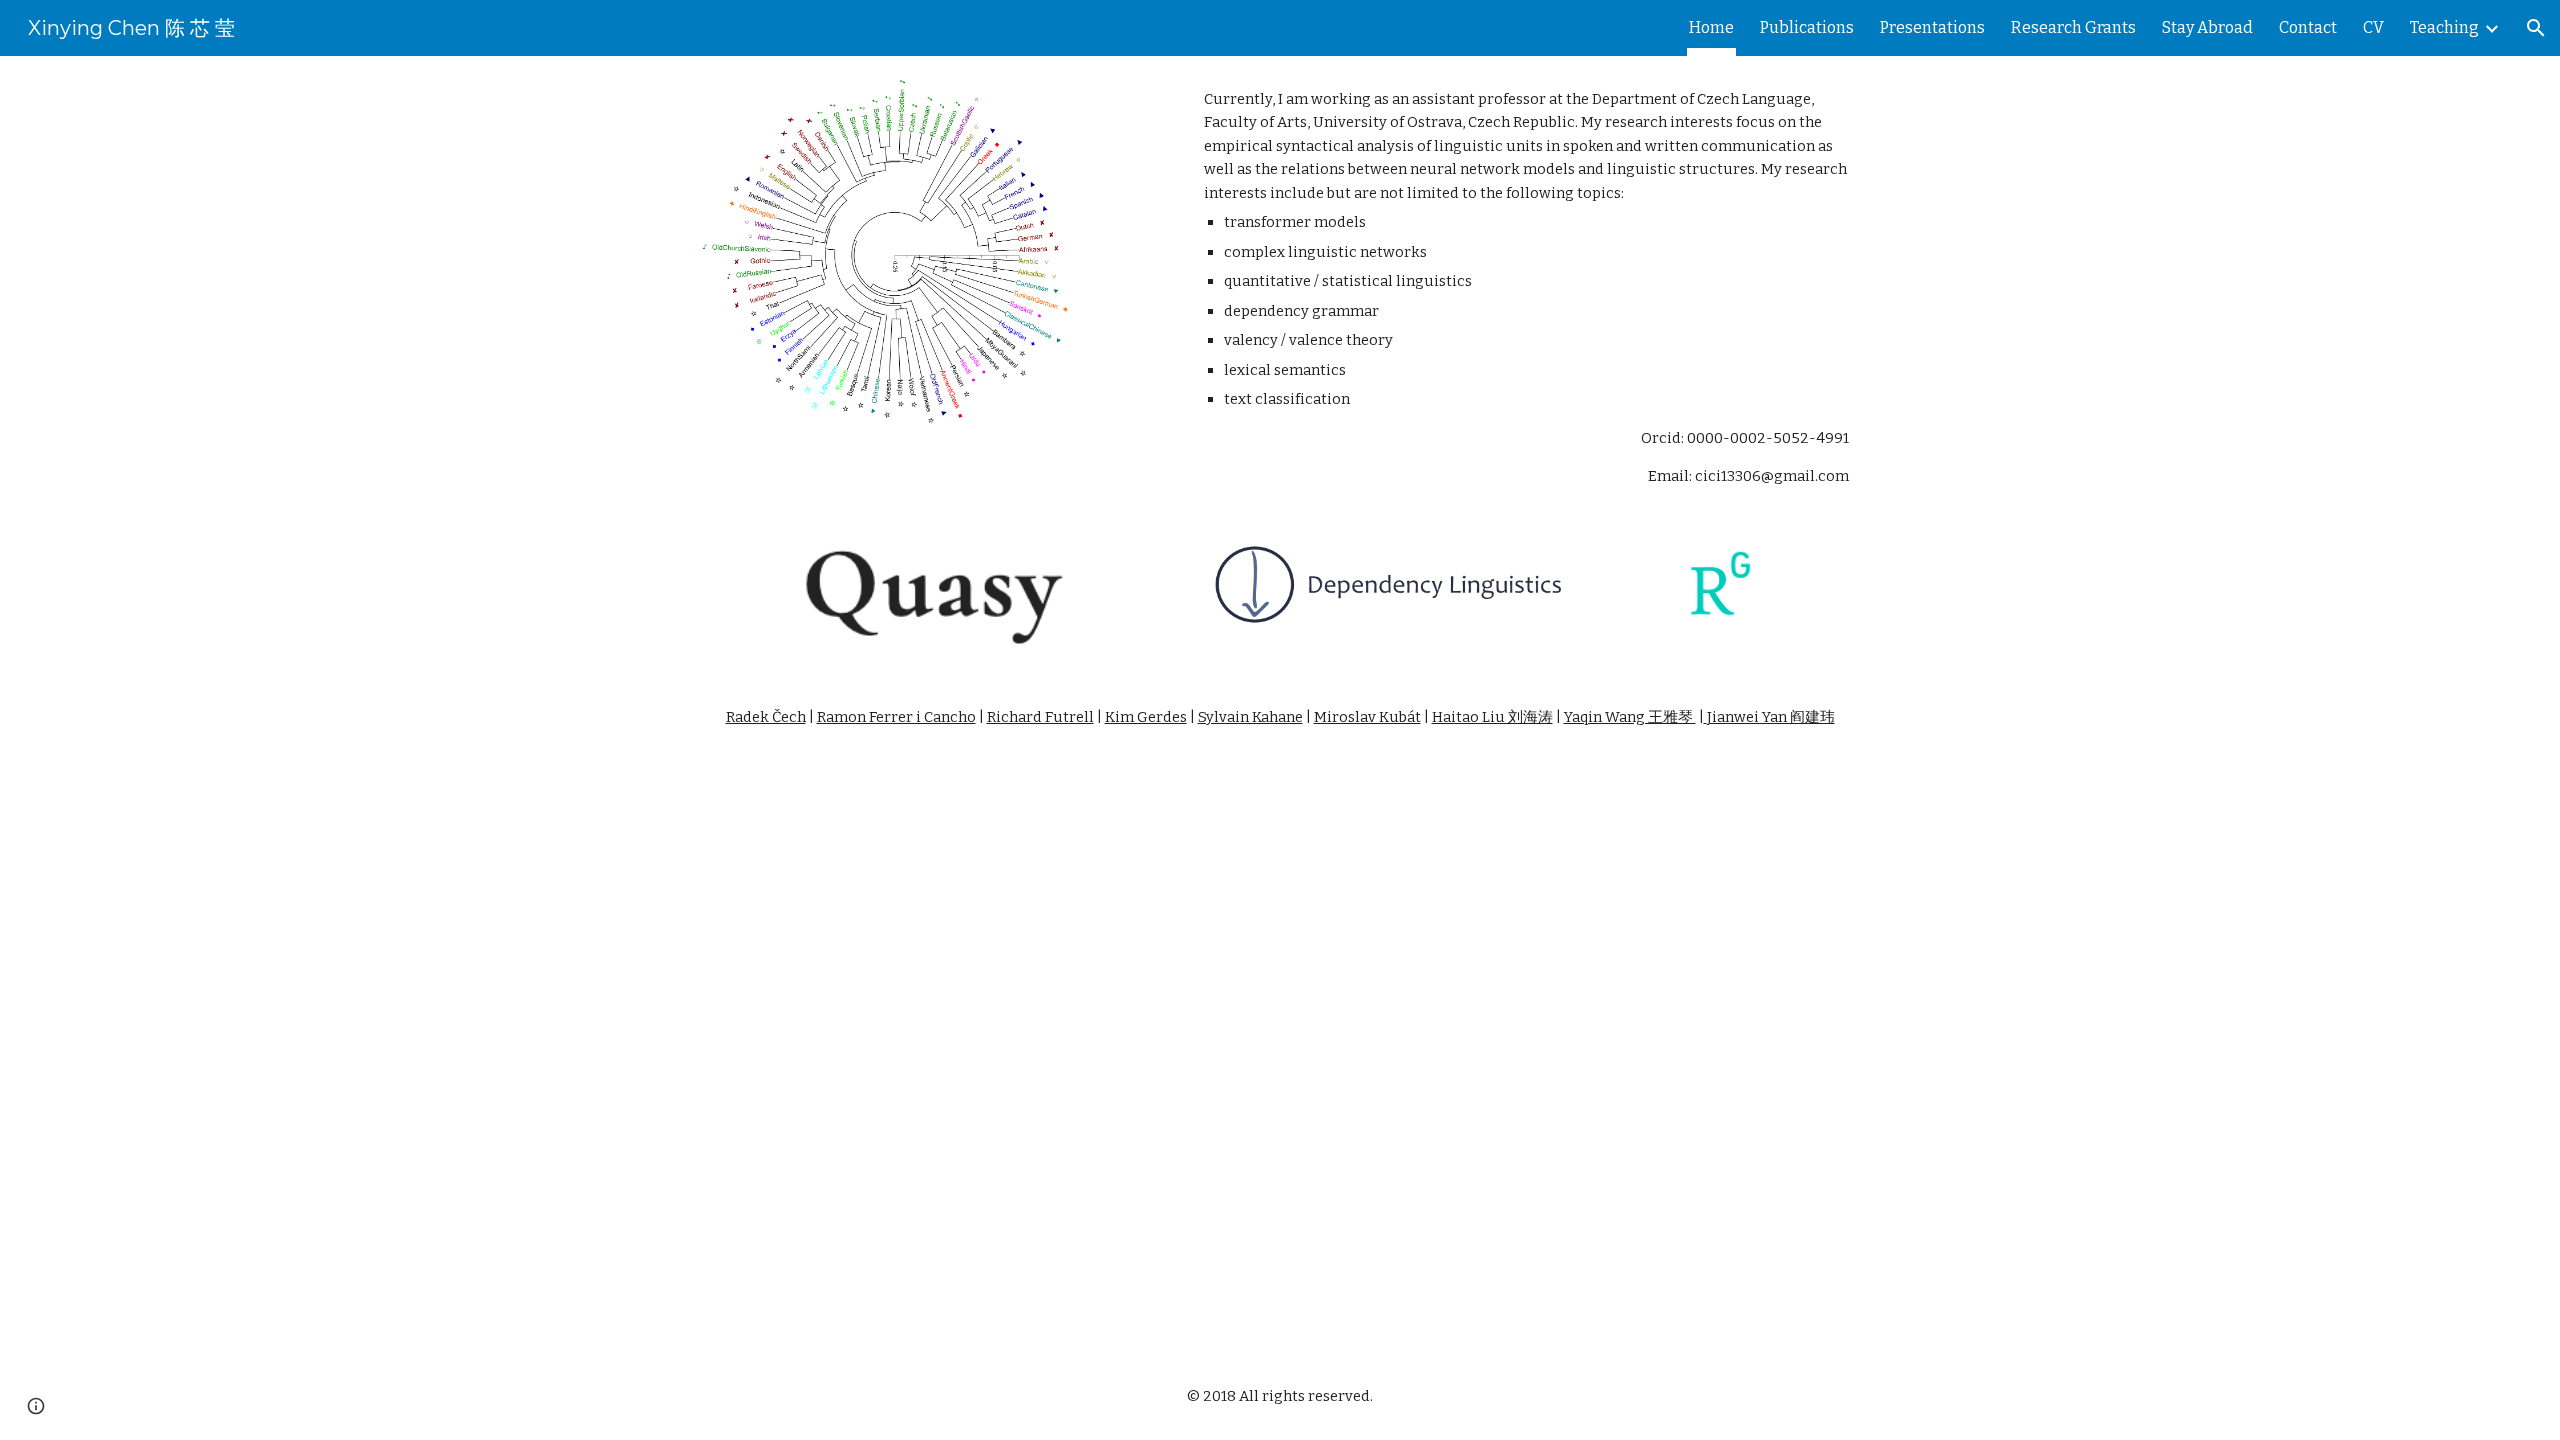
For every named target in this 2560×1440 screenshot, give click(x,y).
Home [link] (1711, 27)
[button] (2536, 28)
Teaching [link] (2444, 27)
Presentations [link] (1932, 27)
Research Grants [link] (2073, 27)
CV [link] (2373, 27)
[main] (1526, 288)
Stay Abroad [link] (2207, 27)
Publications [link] (1807, 27)
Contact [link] (2308, 27)
